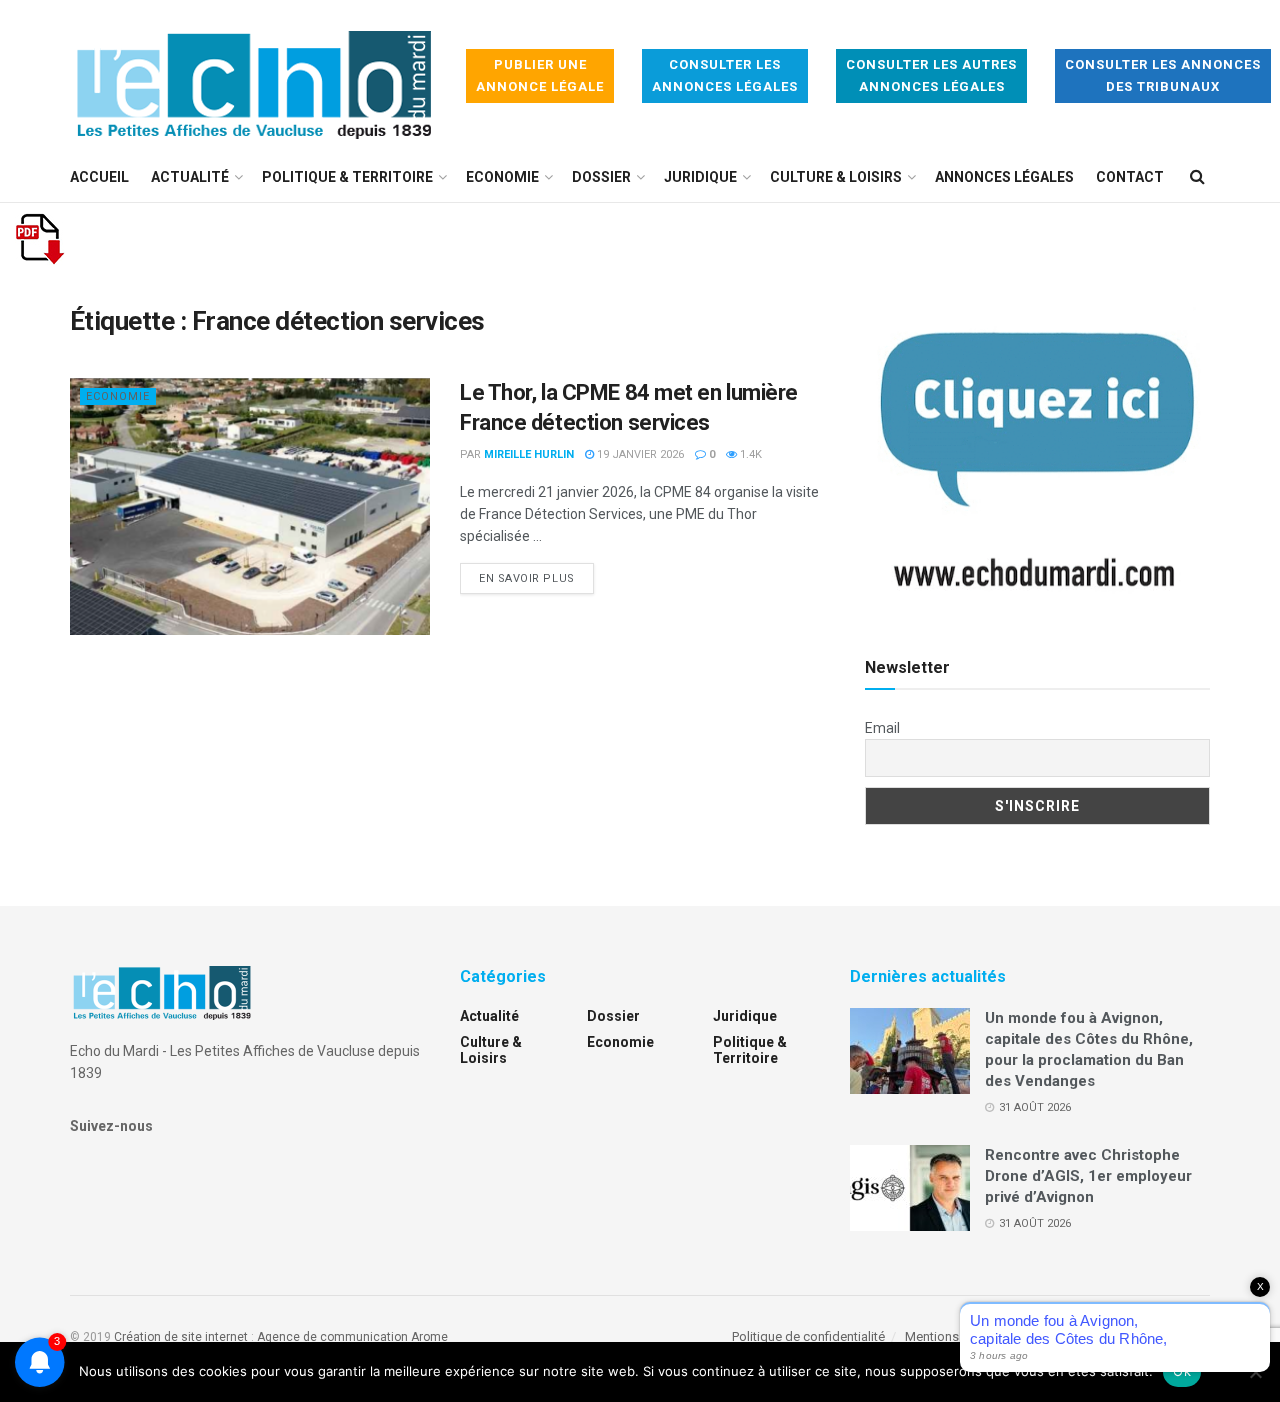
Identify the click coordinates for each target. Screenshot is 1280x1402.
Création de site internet (181, 1337)
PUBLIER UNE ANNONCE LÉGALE (540, 75)
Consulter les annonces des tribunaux (1163, 75)
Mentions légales (954, 1336)
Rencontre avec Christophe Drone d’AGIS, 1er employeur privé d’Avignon (1088, 1176)
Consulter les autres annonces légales (931, 75)
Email (882, 728)
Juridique (700, 177)
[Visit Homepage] (254, 76)
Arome (429, 1337)
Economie (502, 177)
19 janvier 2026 (639, 454)
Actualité (190, 177)
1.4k (749, 454)
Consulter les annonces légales (725, 75)
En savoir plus (536, 578)
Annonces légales (1004, 177)
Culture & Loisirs (836, 177)
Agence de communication (332, 1337)
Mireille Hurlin (529, 454)
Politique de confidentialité (808, 1336)
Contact (1130, 177)
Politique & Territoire (347, 177)
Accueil (99, 177)
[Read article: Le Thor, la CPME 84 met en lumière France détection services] (250, 506)
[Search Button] (1197, 177)
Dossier (601, 177)
